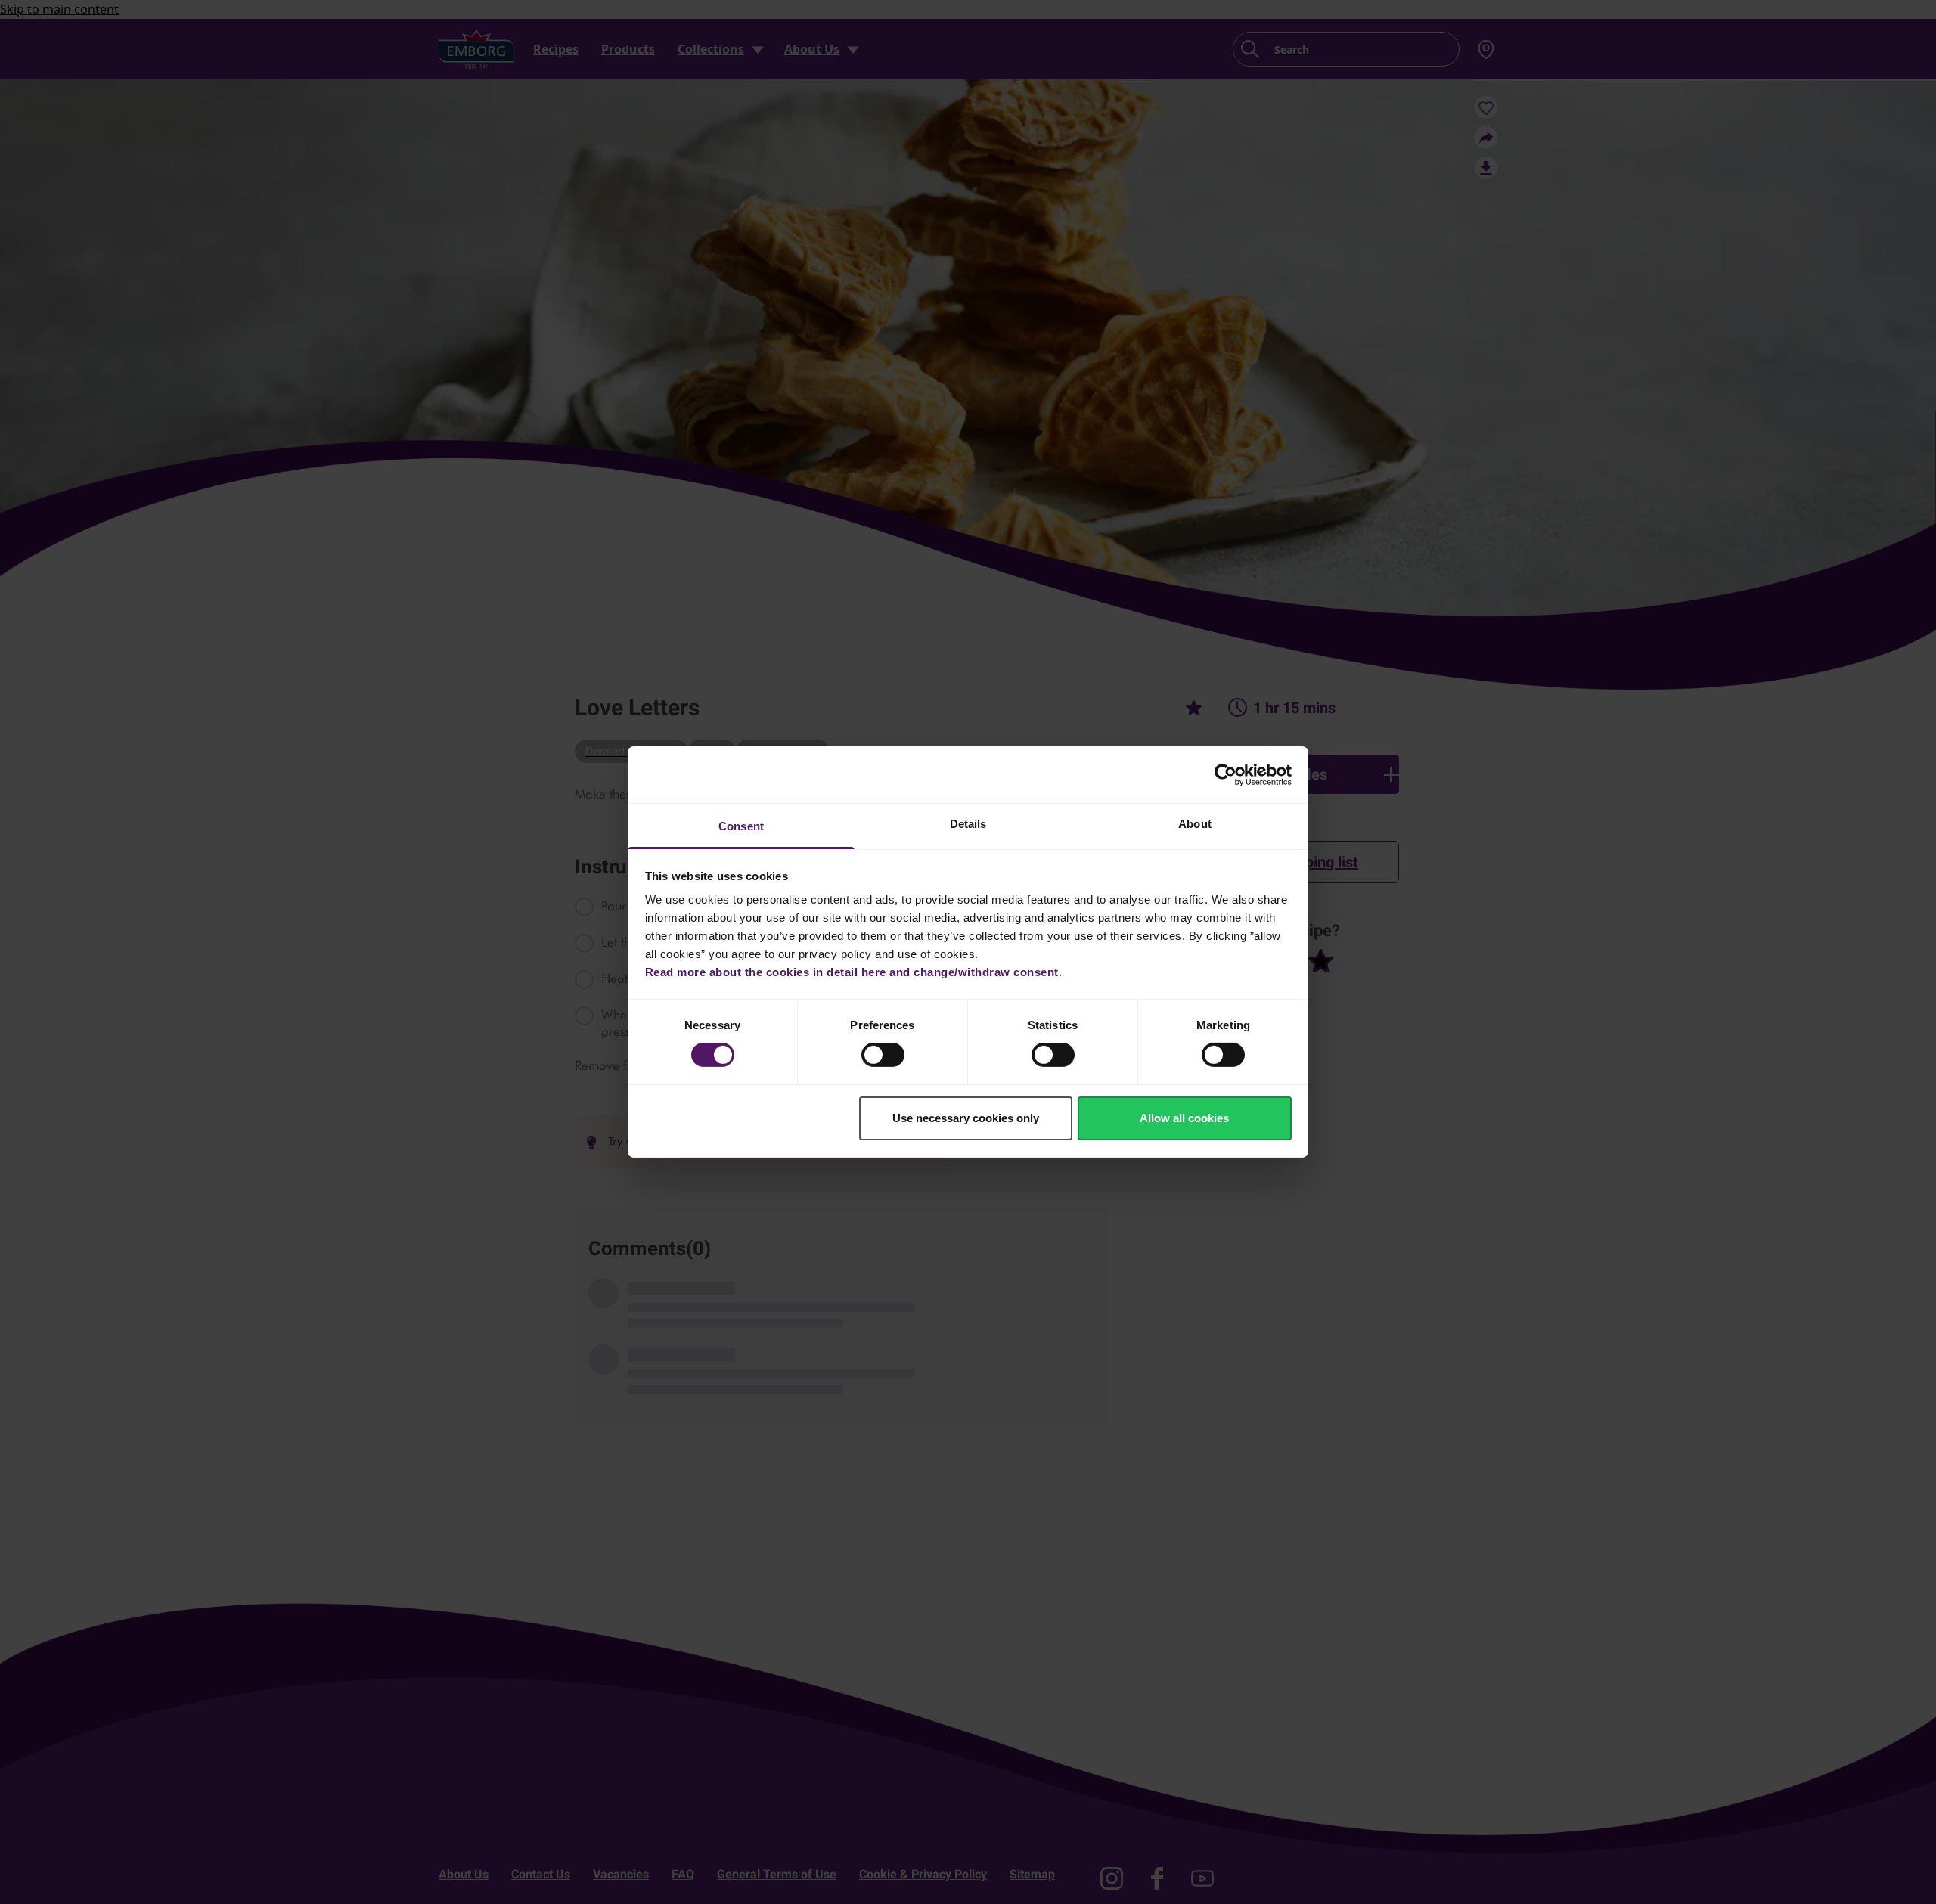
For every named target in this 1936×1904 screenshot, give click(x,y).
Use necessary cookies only (966, 1118)
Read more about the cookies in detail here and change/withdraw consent (852, 972)
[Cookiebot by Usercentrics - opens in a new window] (1226, 774)
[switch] (883, 1055)
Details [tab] (968, 824)
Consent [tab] (741, 826)
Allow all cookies (1184, 1118)
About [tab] (1195, 824)
